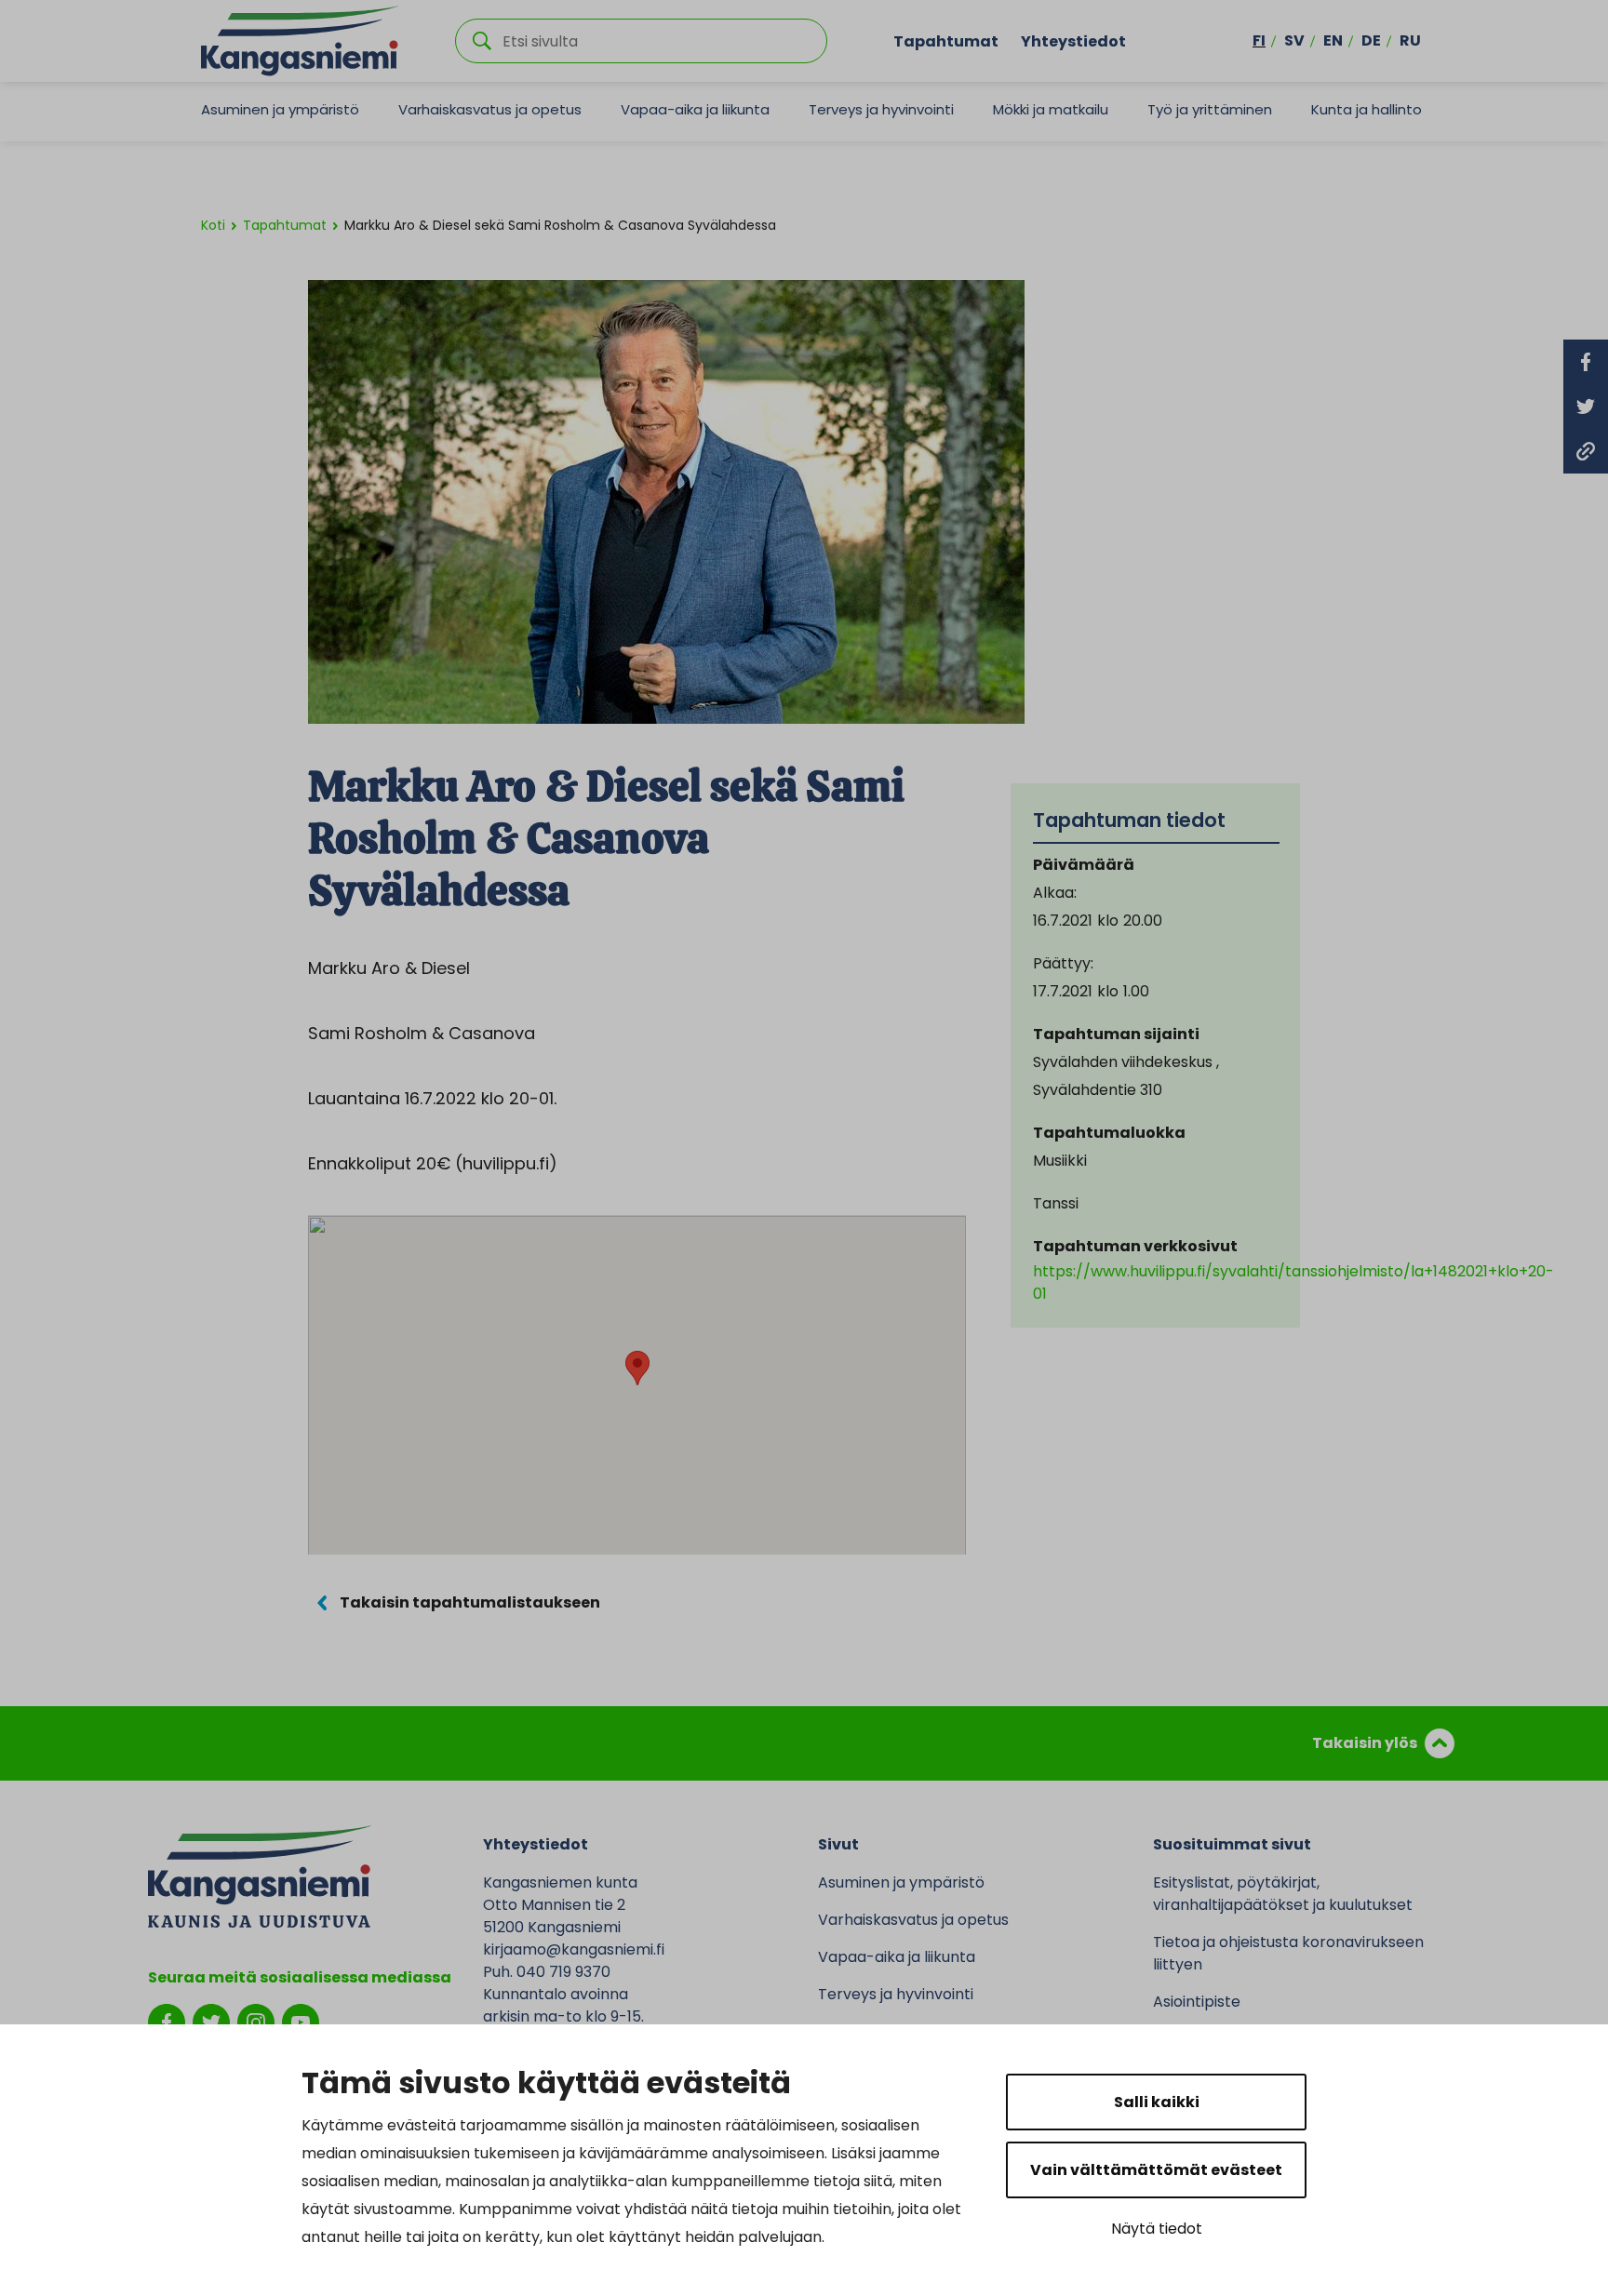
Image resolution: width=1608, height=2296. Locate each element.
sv (1294, 40)
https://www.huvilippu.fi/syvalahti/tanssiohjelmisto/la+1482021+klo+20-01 (1293, 1282)
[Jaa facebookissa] (1586, 362)
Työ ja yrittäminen (1210, 109)
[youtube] (301, 2021)
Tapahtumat (946, 40)
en (1333, 40)
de (1371, 40)
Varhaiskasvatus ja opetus (490, 109)
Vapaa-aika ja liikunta (695, 109)
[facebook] (167, 2021)
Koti (213, 225)
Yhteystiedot (1073, 40)
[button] (637, 1368)
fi (1259, 40)
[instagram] (256, 2021)
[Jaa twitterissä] (1586, 407)
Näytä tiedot (1157, 2229)
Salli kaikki (1157, 2102)
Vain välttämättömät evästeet (1156, 2170)
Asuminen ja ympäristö (280, 109)
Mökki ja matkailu (1051, 109)
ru (1410, 40)
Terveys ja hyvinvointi (881, 109)
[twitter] (211, 2021)
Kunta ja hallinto (1367, 109)
